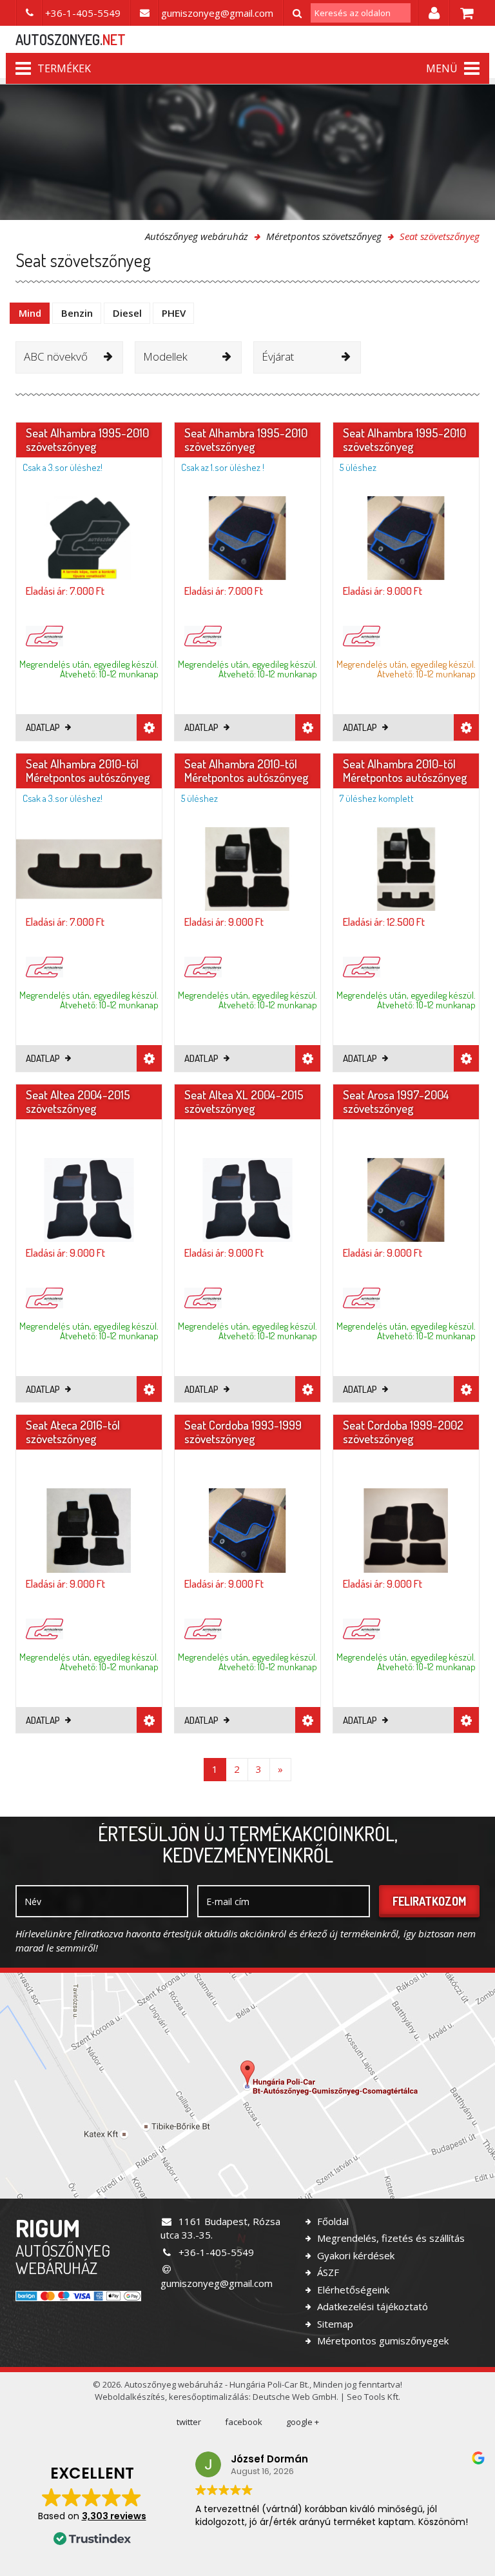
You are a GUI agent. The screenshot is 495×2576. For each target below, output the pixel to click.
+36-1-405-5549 (215, 2252)
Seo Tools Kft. (374, 2397)
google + (303, 2422)
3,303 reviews (114, 2516)
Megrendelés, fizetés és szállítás (390, 2238)
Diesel (127, 313)
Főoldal (332, 2221)
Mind (30, 313)
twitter (189, 2422)
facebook (244, 2422)
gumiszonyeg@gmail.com (217, 2283)
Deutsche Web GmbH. (296, 2397)
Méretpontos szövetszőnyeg (324, 236)
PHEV (174, 313)
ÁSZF (327, 2272)
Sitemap (334, 2324)
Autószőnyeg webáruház (197, 236)
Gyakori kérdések (354, 2255)
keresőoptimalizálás (209, 2397)
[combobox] (69, 357)
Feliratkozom (429, 1901)
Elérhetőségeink (352, 2290)
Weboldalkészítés (130, 2397)
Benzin (77, 313)
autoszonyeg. (71, 39)
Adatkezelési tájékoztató (371, 2306)
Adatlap (44, 727)
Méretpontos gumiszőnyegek (382, 2341)
